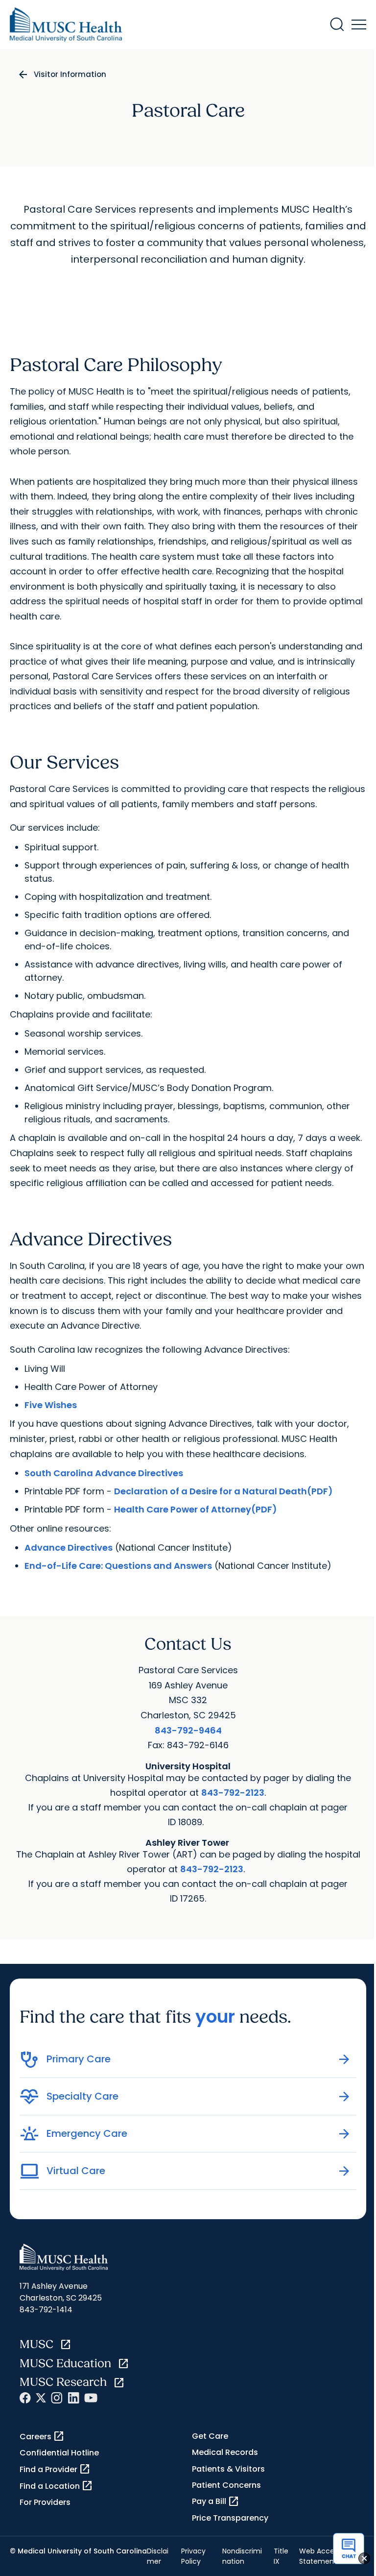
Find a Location (56, 2486)
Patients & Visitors (228, 2469)
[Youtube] (91, 2398)
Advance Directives (69, 1548)
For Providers (45, 2502)
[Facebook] (25, 2398)
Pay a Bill (216, 2502)
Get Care (210, 2436)
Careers (42, 2436)
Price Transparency (230, 2518)
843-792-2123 (233, 1793)
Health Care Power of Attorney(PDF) (196, 1509)
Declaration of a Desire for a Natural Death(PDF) (223, 1491)
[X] (41, 2398)
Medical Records (225, 2452)
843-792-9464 (188, 1730)
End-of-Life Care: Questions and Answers (118, 1566)
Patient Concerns (226, 2485)
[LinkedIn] (73, 2398)
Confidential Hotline (59, 2453)
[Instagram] (57, 2398)
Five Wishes (51, 1405)
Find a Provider (55, 2469)
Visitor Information (70, 74)
